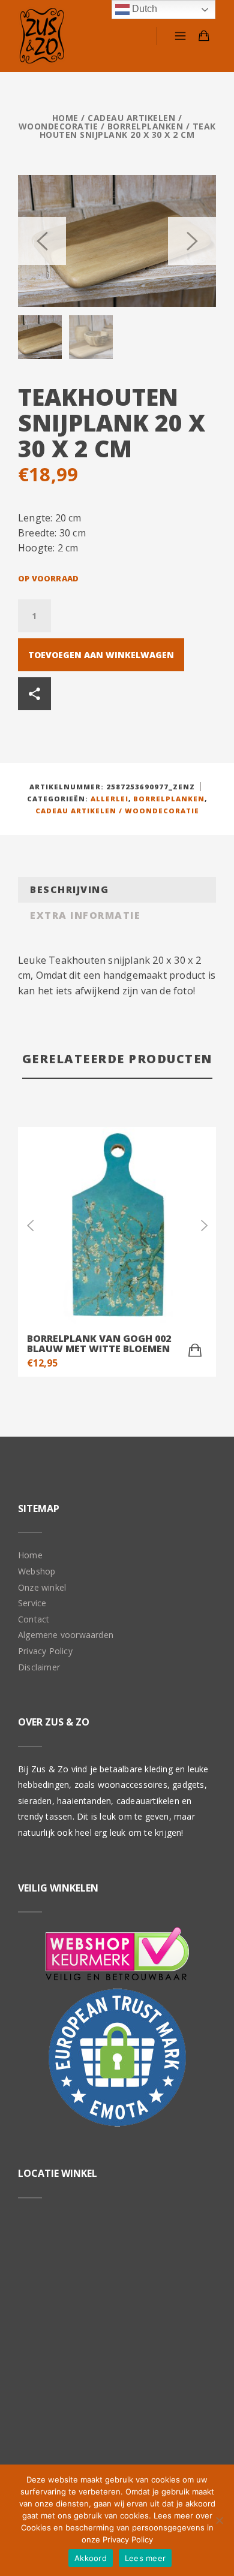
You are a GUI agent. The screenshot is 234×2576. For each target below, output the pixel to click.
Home (65, 118)
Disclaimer (39, 1667)
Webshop (37, 1571)
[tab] (117, 890)
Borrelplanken (145, 126)
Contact (34, 1619)
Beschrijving (69, 889)
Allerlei (109, 799)
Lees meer (145, 2558)
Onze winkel (42, 1587)
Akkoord (91, 2558)
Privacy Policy (45, 1651)
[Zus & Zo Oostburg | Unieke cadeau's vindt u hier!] (42, 36)
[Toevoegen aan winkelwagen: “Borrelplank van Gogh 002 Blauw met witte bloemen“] (195, 1350)
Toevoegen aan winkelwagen (101, 655)
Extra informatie (85, 915)
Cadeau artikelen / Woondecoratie (100, 122)
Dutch (143, 9)
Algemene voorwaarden (66, 1635)
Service (32, 1603)
